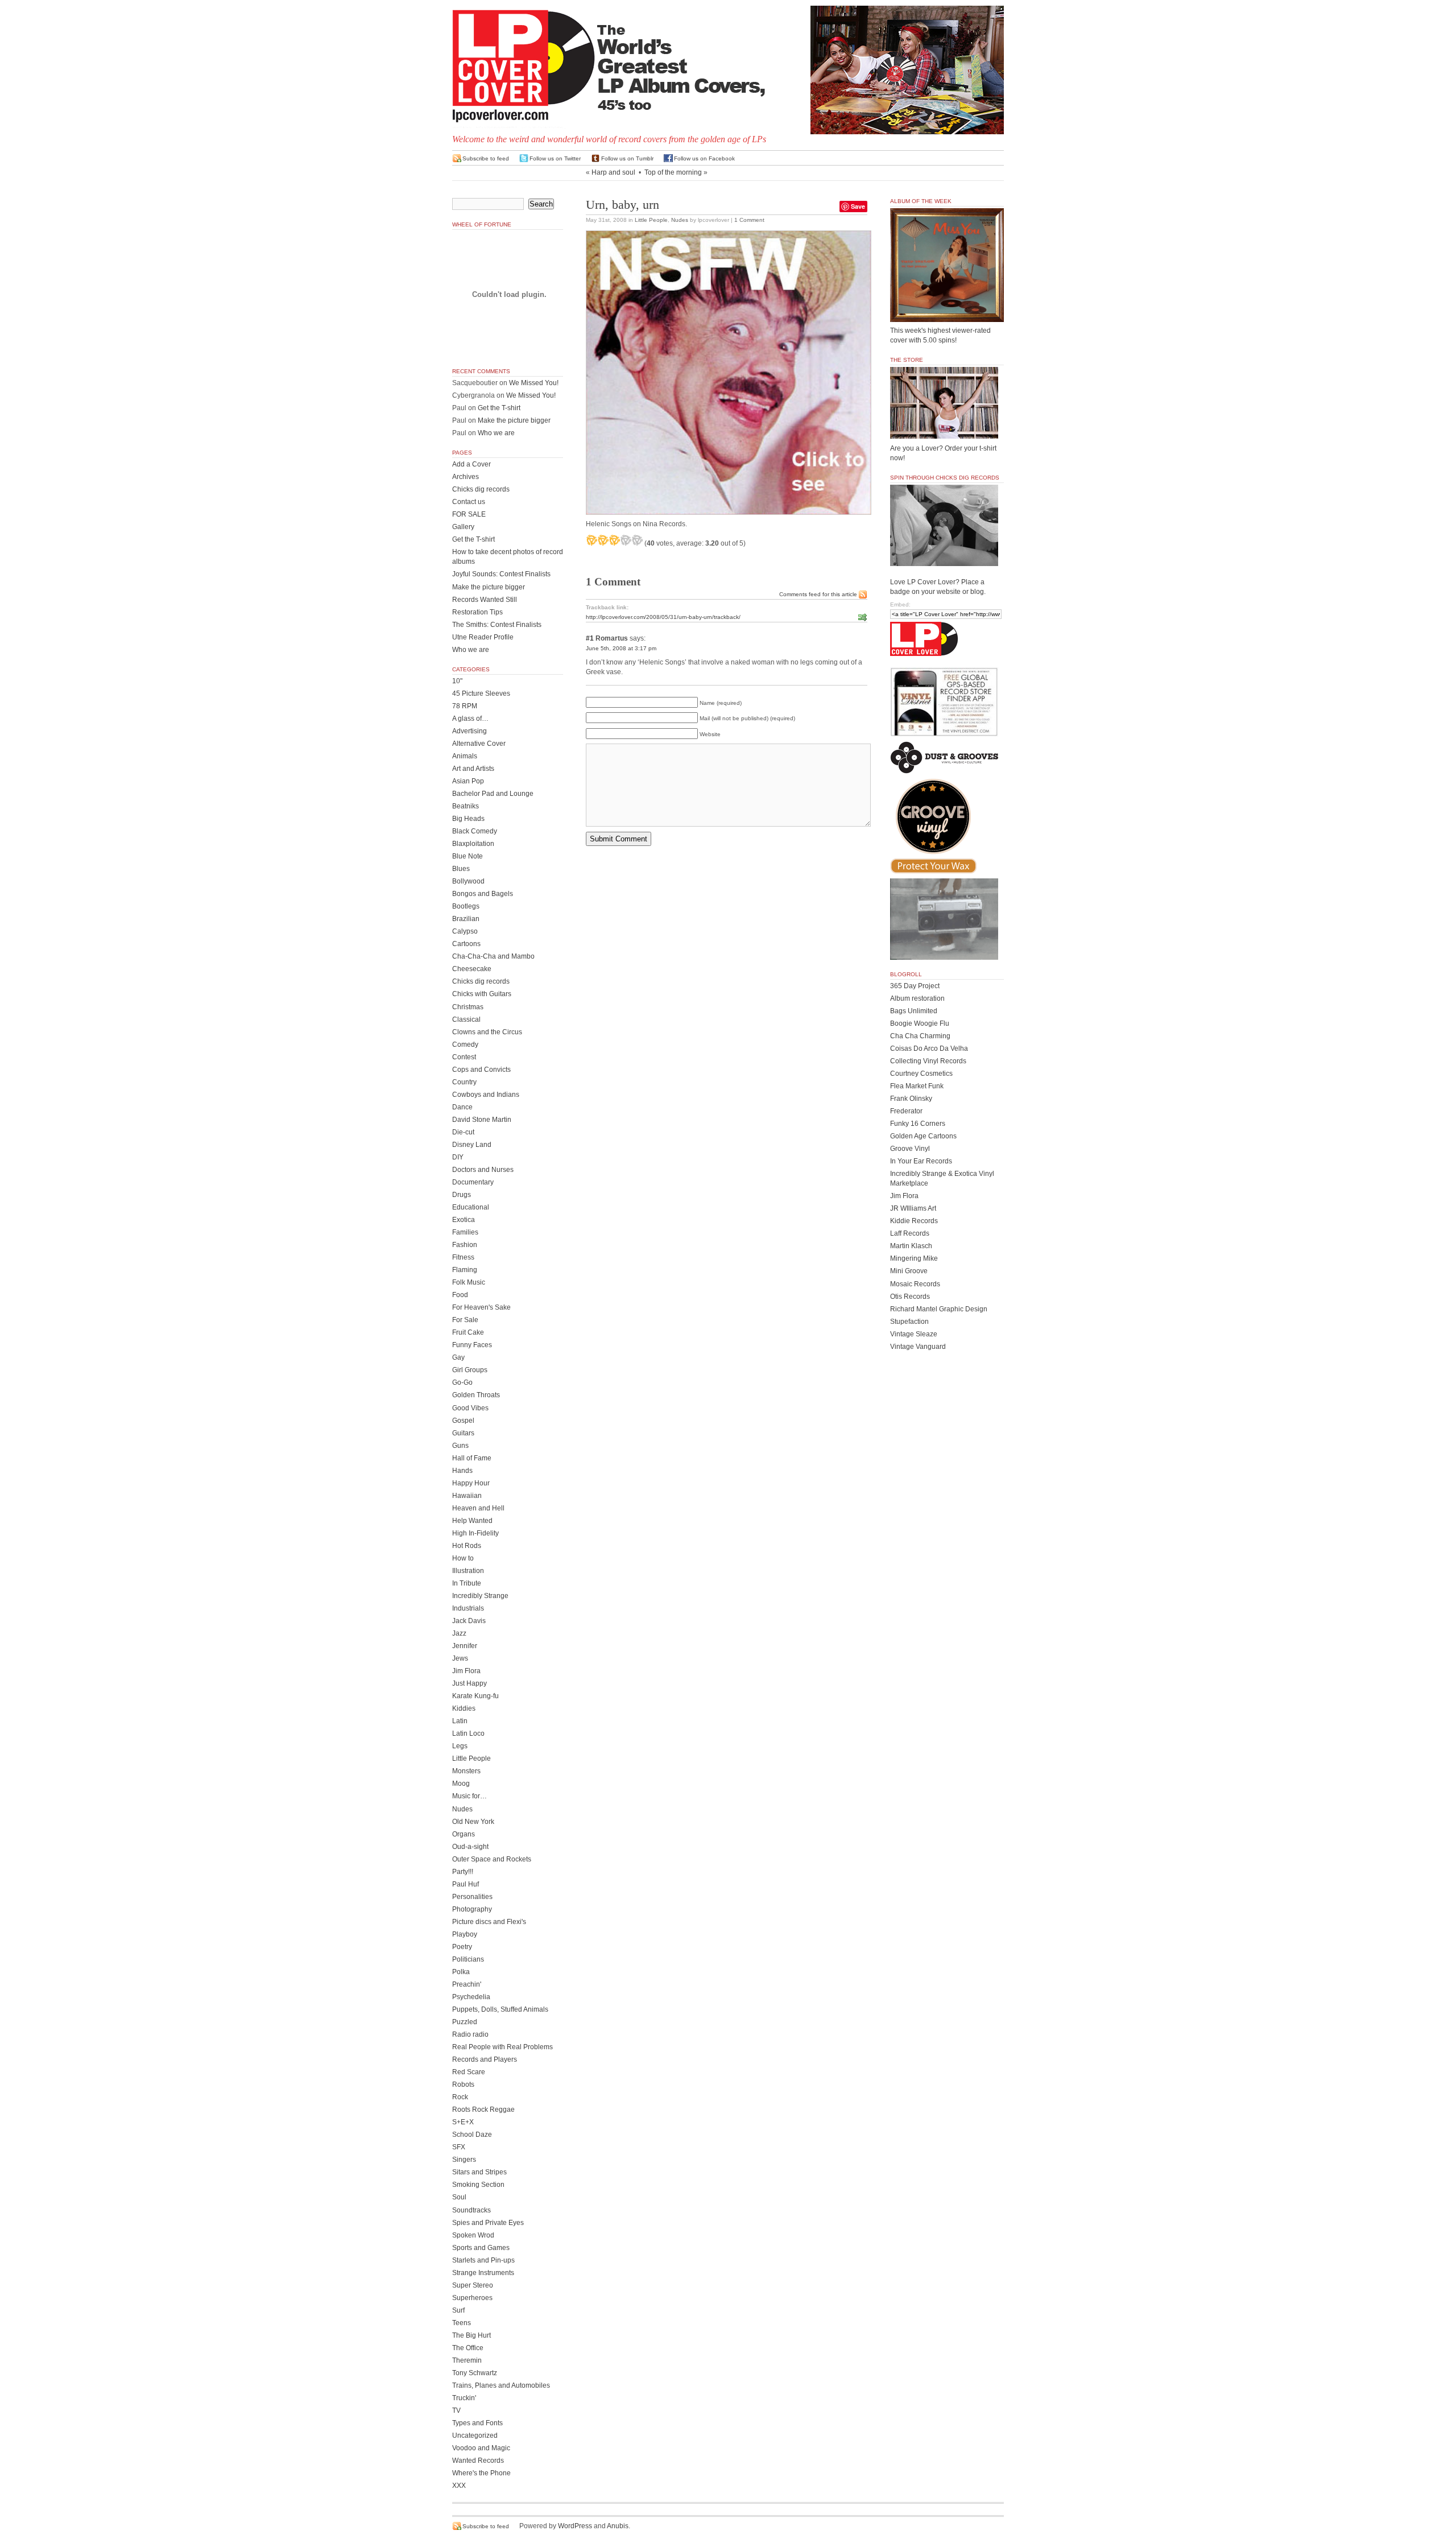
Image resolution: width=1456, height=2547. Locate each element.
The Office (468, 2348)
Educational (471, 1207)
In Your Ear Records (921, 1161)
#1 (590, 638)
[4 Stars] (626, 540)
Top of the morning (673, 172)
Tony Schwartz (475, 2373)
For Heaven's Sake (481, 1307)
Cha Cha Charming (920, 1036)
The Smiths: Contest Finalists (497, 625)
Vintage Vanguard (918, 1347)
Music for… (470, 1796)
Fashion (465, 1245)
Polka (461, 1972)
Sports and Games (481, 2248)
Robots (463, 2084)
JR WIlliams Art (913, 1208)
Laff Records (910, 1233)
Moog (461, 1784)
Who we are (496, 433)
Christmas (468, 1007)
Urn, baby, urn (622, 205)
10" (457, 681)
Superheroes (472, 2298)
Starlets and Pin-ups (483, 2260)
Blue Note (468, 856)
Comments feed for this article (818, 594)
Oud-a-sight (470, 1847)
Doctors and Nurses (483, 1170)
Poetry (462, 1947)
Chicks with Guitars (482, 994)
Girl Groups (470, 1370)
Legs (460, 1746)
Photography (472, 1909)
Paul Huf (466, 1884)
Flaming (465, 1270)
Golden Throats (476, 1395)
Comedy (465, 1045)
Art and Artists (473, 769)
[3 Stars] (614, 540)
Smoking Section (478, 2185)
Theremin (467, 2360)
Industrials (468, 1608)
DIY (458, 1157)
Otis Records (910, 1297)
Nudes (680, 220)
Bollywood (468, 881)
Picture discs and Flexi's (489, 1922)
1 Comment (749, 220)
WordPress (575, 2526)
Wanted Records (478, 2461)
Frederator (906, 1111)
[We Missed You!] (947, 311)
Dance (462, 1107)
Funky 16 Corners (918, 1124)
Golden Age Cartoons (923, 1136)
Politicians (468, 1959)
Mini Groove (909, 1271)
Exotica (464, 1220)
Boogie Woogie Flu (920, 1023)
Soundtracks (471, 2210)
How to (463, 1558)
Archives (466, 477)
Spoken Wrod (473, 2235)
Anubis (618, 2526)
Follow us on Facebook (704, 158)
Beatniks (466, 806)
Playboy (465, 1934)
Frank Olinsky (911, 1099)
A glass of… (470, 719)
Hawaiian (467, 1496)
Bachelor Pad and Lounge (493, 794)
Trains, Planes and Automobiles (501, 2385)
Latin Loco (468, 1733)
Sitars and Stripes (479, 2172)
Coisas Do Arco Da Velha (929, 1048)
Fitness (463, 1257)
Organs (464, 1834)
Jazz (459, 1633)
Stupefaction (909, 1322)
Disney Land (472, 1145)
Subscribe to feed (486, 158)
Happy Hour (471, 1483)
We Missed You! (534, 383)
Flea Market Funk (917, 1086)
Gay (458, 1357)
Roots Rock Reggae (483, 2110)
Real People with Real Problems (502, 2047)
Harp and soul (613, 172)
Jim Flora (466, 1671)
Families (465, 1232)
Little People (651, 220)
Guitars (463, 1433)
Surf (458, 2310)
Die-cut (463, 1132)
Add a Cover (471, 464)
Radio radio (470, 2034)
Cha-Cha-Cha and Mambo (493, 956)
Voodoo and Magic (481, 2448)
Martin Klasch (911, 1246)
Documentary (473, 1182)
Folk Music (469, 1282)
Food (460, 1295)
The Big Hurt (471, 2335)
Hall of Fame (472, 1458)
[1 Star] (591, 540)
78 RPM (465, 706)
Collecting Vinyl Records (928, 1061)
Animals (465, 756)
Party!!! (463, 1872)
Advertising (470, 731)
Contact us (469, 502)
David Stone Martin (482, 1120)
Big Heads (468, 819)
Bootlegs (466, 906)
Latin (460, 1721)
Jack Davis (469, 1621)
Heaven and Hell (478, 1508)
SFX (459, 2147)
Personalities (472, 1897)
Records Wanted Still (485, 600)
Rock (460, 2097)
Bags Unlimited (914, 1011)
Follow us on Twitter (555, 158)
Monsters (466, 1771)
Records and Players (485, 2059)
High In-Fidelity (475, 1533)
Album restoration (917, 998)
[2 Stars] (603, 540)
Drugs (462, 1195)
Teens (462, 2323)
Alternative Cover (479, 744)
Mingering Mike (914, 1258)
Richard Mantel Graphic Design (939, 1309)
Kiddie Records (914, 1221)
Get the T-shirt (499, 408)
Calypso (465, 931)
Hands (462, 1471)
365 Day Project (915, 986)
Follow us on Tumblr (627, 158)
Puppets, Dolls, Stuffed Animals (500, 2009)
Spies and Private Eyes (488, 2223)
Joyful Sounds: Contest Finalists (501, 574)
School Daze (472, 2135)
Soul (459, 2197)
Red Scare (469, 2072)
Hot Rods (467, 1546)
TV (456, 2410)
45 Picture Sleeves (481, 693)
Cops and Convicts (481, 1070)
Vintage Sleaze (914, 1334)
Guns (460, 1446)
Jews (460, 1658)
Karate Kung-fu (475, 1696)
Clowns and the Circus (487, 1032)
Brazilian (466, 919)
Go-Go (462, 1382)
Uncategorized (475, 2435)
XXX (459, 2486)
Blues (461, 869)
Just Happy (470, 1683)
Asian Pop (468, 781)
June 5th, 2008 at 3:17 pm (621, 648)
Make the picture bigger (514, 420)
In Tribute (467, 1583)
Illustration (468, 1571)
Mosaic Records (915, 1284)
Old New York (473, 1822)
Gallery (463, 527)
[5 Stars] (637, 540)
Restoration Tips (477, 612)
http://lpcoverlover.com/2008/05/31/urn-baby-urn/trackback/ (663, 617)
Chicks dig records (481, 489)
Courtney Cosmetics (921, 1074)
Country (464, 1082)
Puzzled (465, 2022)
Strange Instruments (483, 2273)
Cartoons (466, 944)
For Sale (465, 1320)
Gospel (463, 1421)
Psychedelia (471, 1997)
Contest (464, 1057)
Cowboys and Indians (486, 1095)
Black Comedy (475, 831)
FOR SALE (469, 514)
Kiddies (464, 1708)
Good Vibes (470, 1408)
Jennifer (465, 1646)
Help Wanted (472, 1521)
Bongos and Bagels (483, 894)
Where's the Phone (481, 2473)
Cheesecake (472, 969)
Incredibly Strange (480, 1596)
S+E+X (463, 2122)
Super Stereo (473, 2285)
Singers (464, 2160)
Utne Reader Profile (483, 637)
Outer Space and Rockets (492, 1859)
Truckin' (464, 2398)
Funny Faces (472, 1345)
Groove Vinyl (910, 1149)
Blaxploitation (473, 844)
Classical (466, 1019)
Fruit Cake (468, 1332)
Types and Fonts (477, 2423)
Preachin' (467, 1984)
